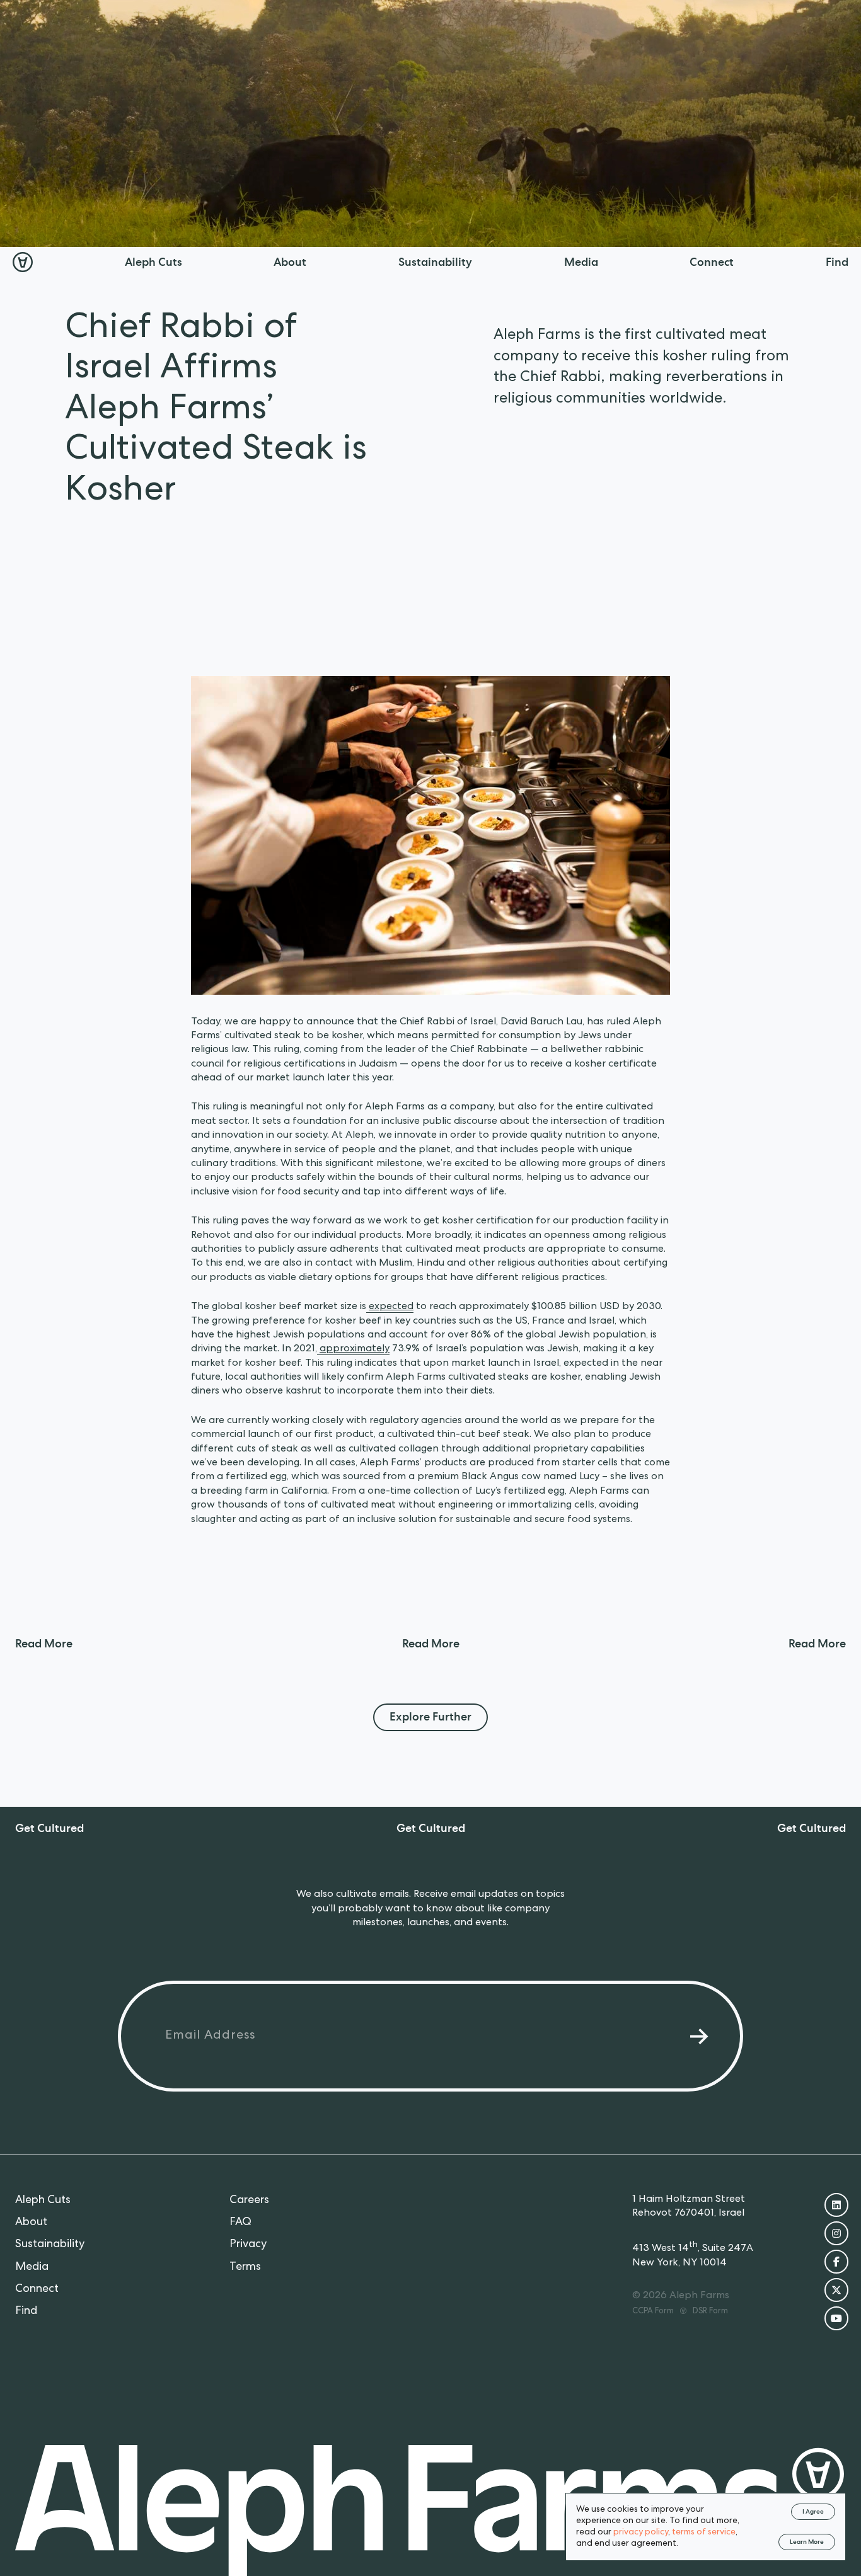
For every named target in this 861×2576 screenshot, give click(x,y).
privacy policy (641, 2533)
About (31, 2223)
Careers (249, 2201)
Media (32, 2267)
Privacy (248, 2245)
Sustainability (50, 2245)
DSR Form (710, 2312)
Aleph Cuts (43, 2201)
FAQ (240, 2223)
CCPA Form (653, 2312)
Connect (37, 2289)
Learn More (807, 2543)
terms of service (704, 2533)
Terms (245, 2267)
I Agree (813, 2512)
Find (26, 2311)
